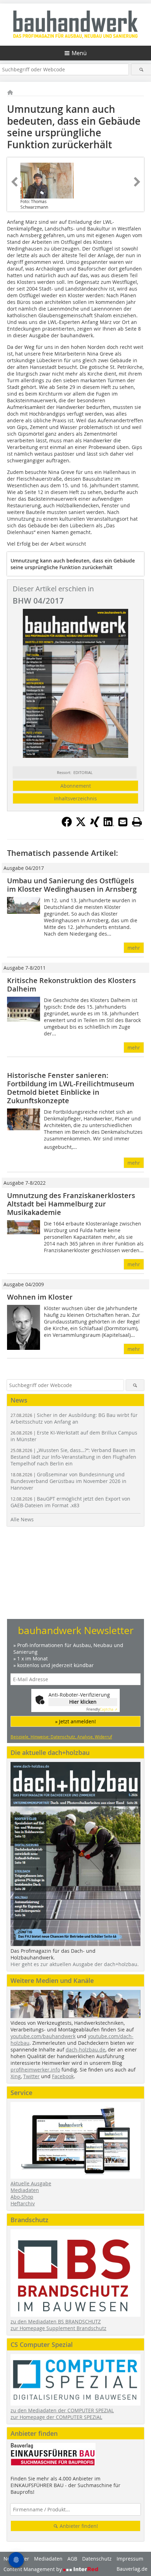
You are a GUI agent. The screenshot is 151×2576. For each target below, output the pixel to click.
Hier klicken (83, 1702)
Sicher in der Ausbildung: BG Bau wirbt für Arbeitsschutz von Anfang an (74, 1418)
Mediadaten (25, 2190)
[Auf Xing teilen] (95, 825)
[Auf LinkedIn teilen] (109, 825)
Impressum (130, 2559)
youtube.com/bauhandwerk (43, 2036)
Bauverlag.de (132, 2569)
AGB (72, 2559)
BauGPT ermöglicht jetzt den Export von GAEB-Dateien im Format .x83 (70, 1502)
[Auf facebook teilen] (67, 825)
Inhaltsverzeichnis (75, 798)
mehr (134, 948)
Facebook (63, 2076)
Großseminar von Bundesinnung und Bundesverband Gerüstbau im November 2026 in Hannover (68, 1481)
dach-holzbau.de (86, 2050)
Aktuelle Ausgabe (31, 2183)
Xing (16, 2076)
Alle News (22, 1519)
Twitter (31, 2076)
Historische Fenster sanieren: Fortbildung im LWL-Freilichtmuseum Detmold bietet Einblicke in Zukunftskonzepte (71, 1088)
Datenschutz (97, 2559)
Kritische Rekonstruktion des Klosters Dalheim (71, 985)
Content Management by (33, 2569)
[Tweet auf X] (81, 825)
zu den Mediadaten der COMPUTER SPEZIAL (62, 2410)
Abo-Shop (22, 2197)
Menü (79, 53)
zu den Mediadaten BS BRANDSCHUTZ (56, 2321)
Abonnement (76, 786)
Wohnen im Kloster (40, 1297)
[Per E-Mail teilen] (123, 822)
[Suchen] (141, 69)
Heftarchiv (23, 2203)
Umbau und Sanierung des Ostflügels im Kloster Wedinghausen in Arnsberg (72, 885)
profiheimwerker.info (35, 2070)
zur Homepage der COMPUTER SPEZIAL (56, 2417)
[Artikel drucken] (137, 822)
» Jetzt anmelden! (75, 1721)
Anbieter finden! (78, 2526)
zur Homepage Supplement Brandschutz (58, 2328)
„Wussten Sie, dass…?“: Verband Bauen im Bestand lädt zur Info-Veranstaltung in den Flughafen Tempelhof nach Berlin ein (73, 1457)
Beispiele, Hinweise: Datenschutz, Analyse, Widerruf (61, 1737)
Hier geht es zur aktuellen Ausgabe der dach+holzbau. (75, 1964)
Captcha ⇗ (102, 1709)
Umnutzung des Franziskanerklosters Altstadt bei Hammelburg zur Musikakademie (71, 1204)
